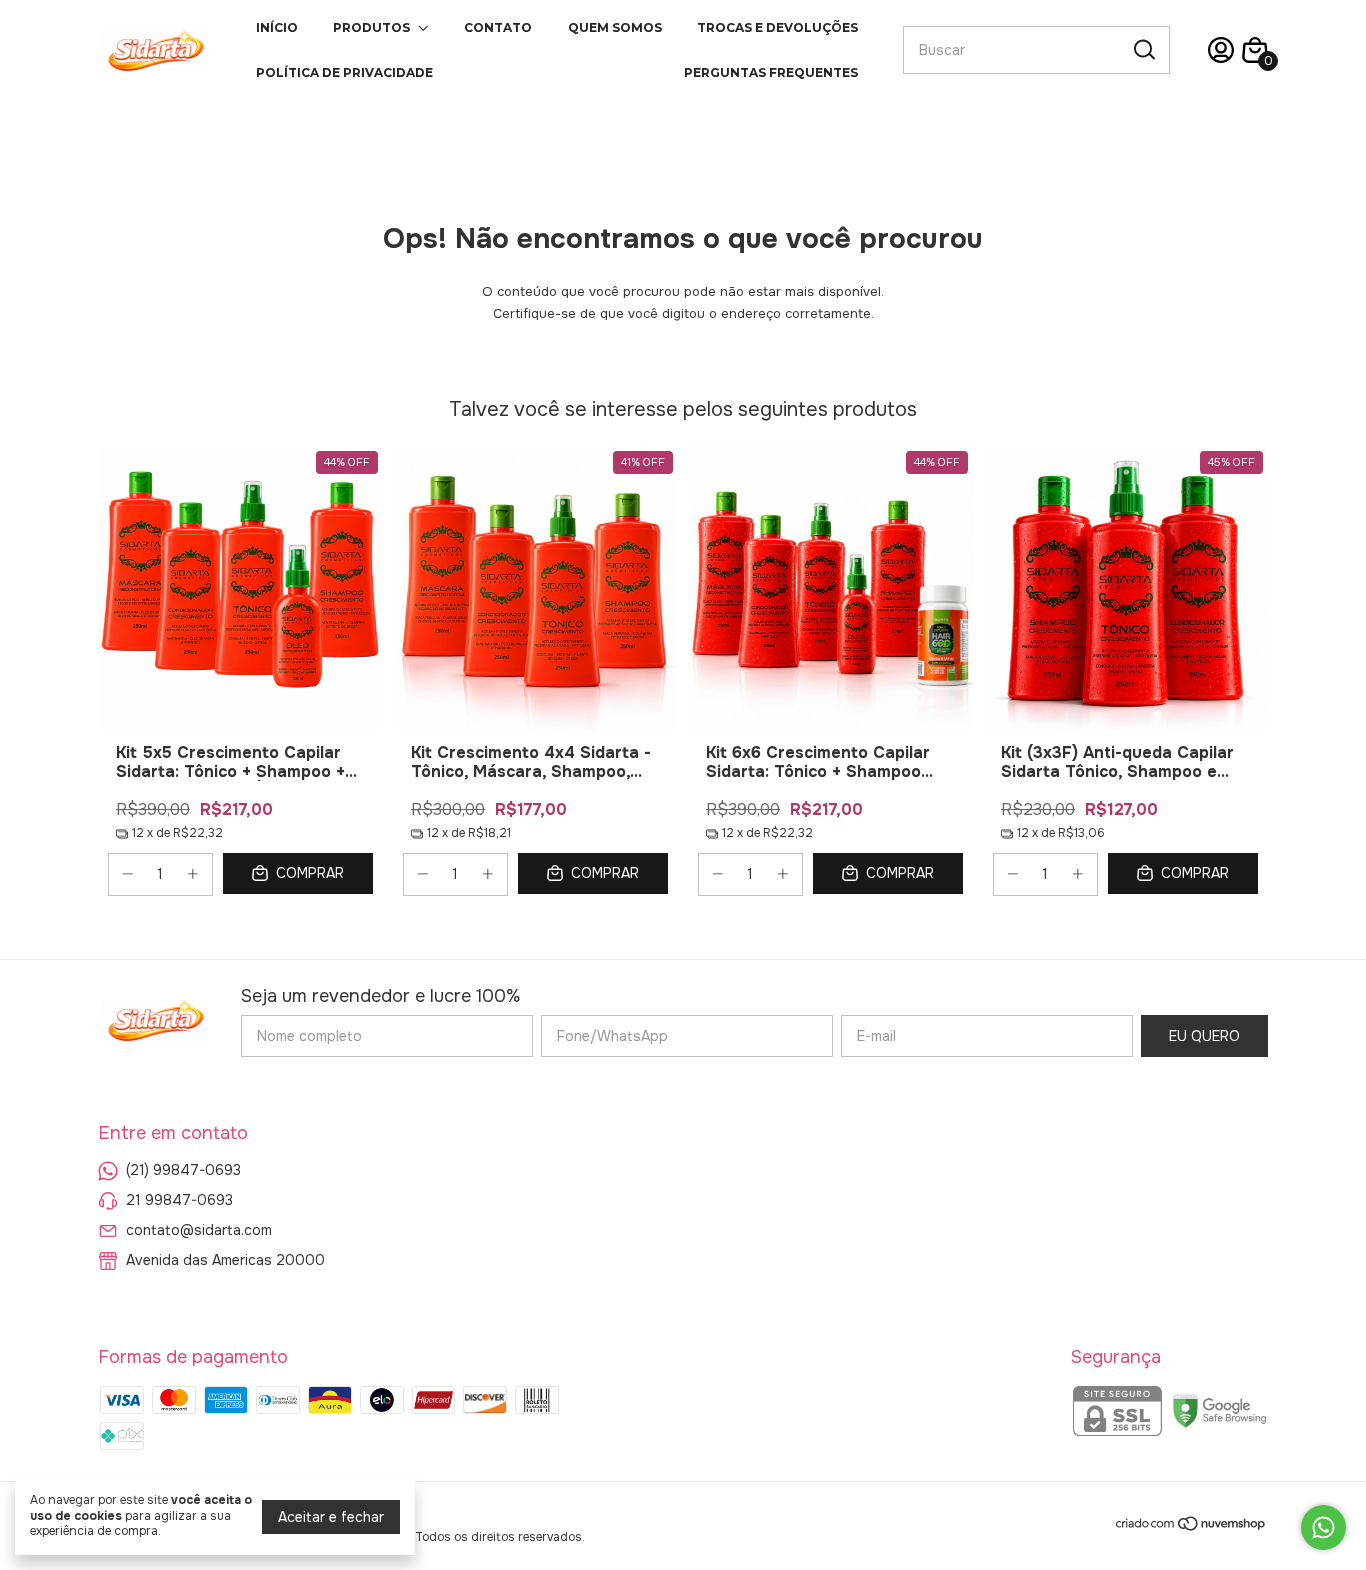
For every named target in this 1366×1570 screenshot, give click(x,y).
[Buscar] (1143, 49)
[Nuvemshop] (1191, 1527)
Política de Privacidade (344, 72)
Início (277, 27)
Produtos (371, 27)
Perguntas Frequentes (771, 72)
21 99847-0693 (179, 1200)
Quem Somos (615, 27)
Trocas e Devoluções (777, 27)
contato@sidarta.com (199, 1230)
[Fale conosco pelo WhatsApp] (1323, 1527)
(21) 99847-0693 (183, 1170)
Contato (498, 27)
